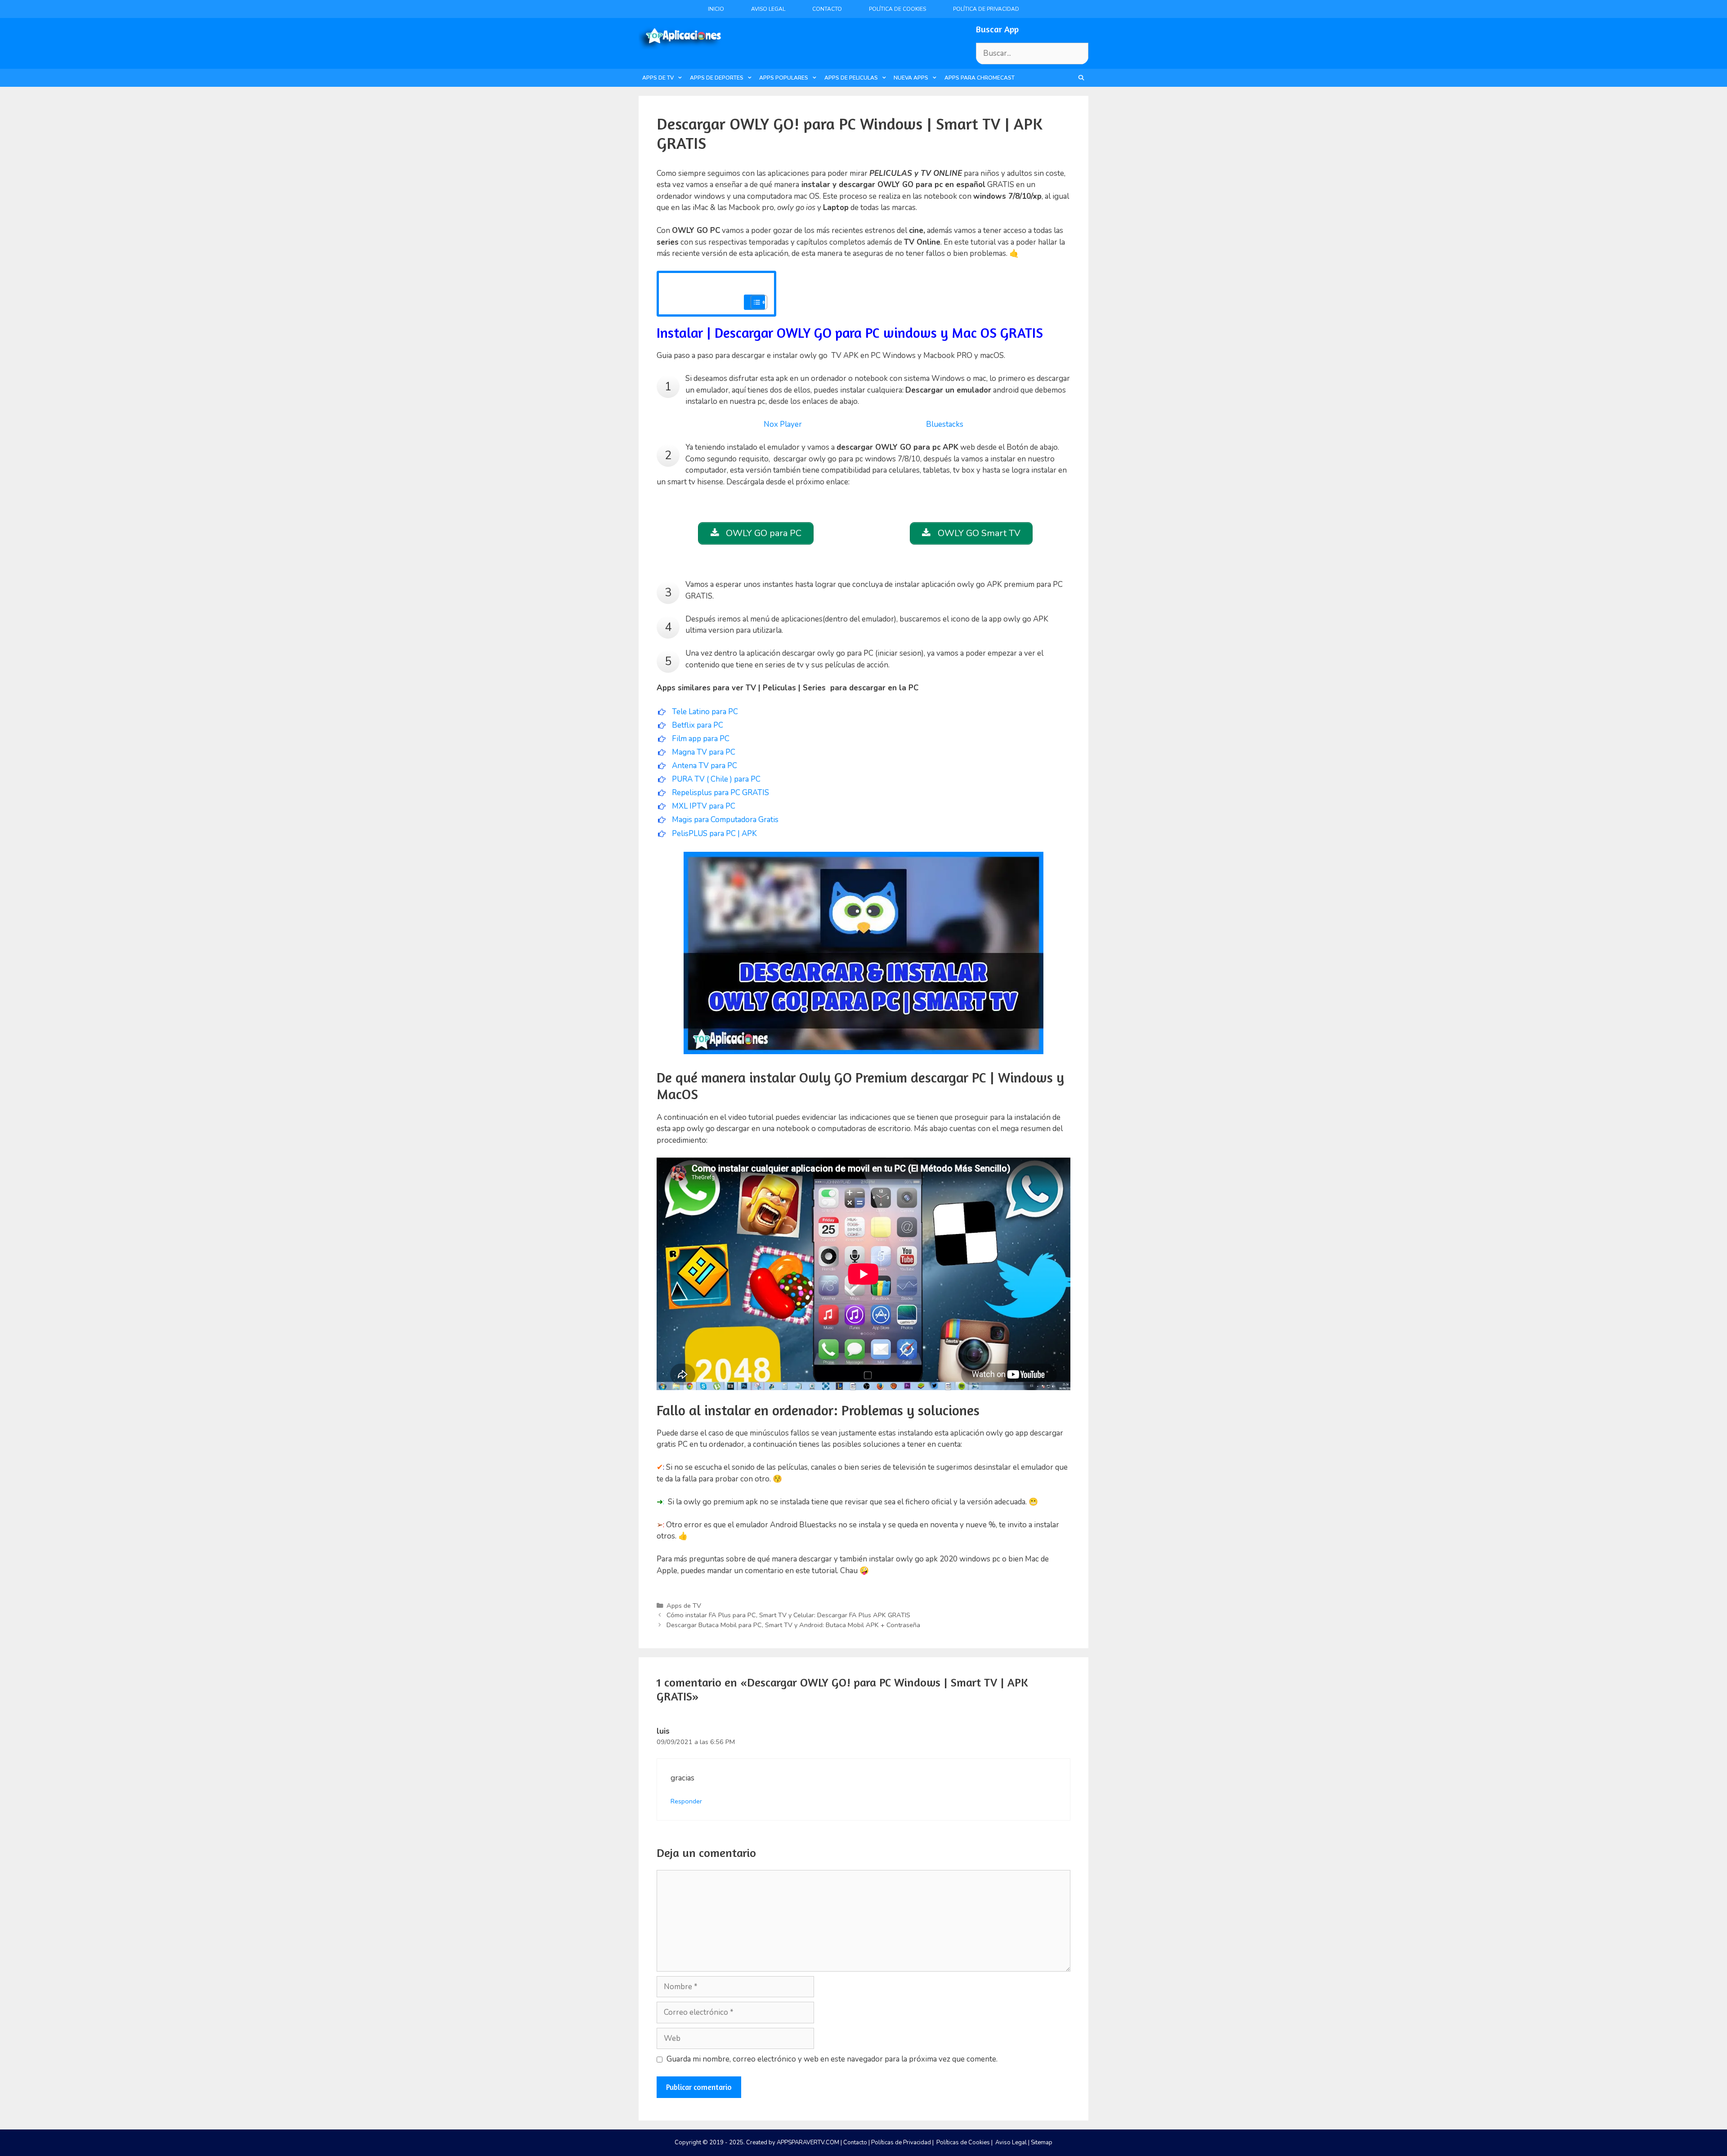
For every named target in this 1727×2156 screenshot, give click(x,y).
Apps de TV (658, 78)
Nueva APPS (911, 78)
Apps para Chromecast (980, 78)
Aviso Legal (768, 9)
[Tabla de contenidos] (759, 302)
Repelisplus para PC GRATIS (720, 793)
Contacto (827, 9)
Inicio (716, 9)
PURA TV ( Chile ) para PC (716, 779)
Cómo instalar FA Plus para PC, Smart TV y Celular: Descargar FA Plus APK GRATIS (788, 1615)
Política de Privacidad (986, 9)
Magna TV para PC (704, 752)
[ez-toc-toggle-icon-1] (754, 302)
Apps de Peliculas (851, 78)
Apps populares (784, 78)
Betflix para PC (698, 725)
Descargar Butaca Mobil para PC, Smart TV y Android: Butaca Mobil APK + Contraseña (793, 1625)
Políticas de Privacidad (901, 2143)
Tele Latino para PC (705, 712)
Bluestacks (945, 424)
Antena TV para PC (705, 766)
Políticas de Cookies (963, 2143)
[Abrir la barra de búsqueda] (1081, 78)
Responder (686, 1801)
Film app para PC (701, 739)
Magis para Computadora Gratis (725, 820)
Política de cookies (897, 9)
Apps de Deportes (717, 78)
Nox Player (783, 424)
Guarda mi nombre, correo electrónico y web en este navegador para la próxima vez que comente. (832, 2059)
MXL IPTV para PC (705, 806)
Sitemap (1042, 2143)
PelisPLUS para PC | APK (714, 834)
